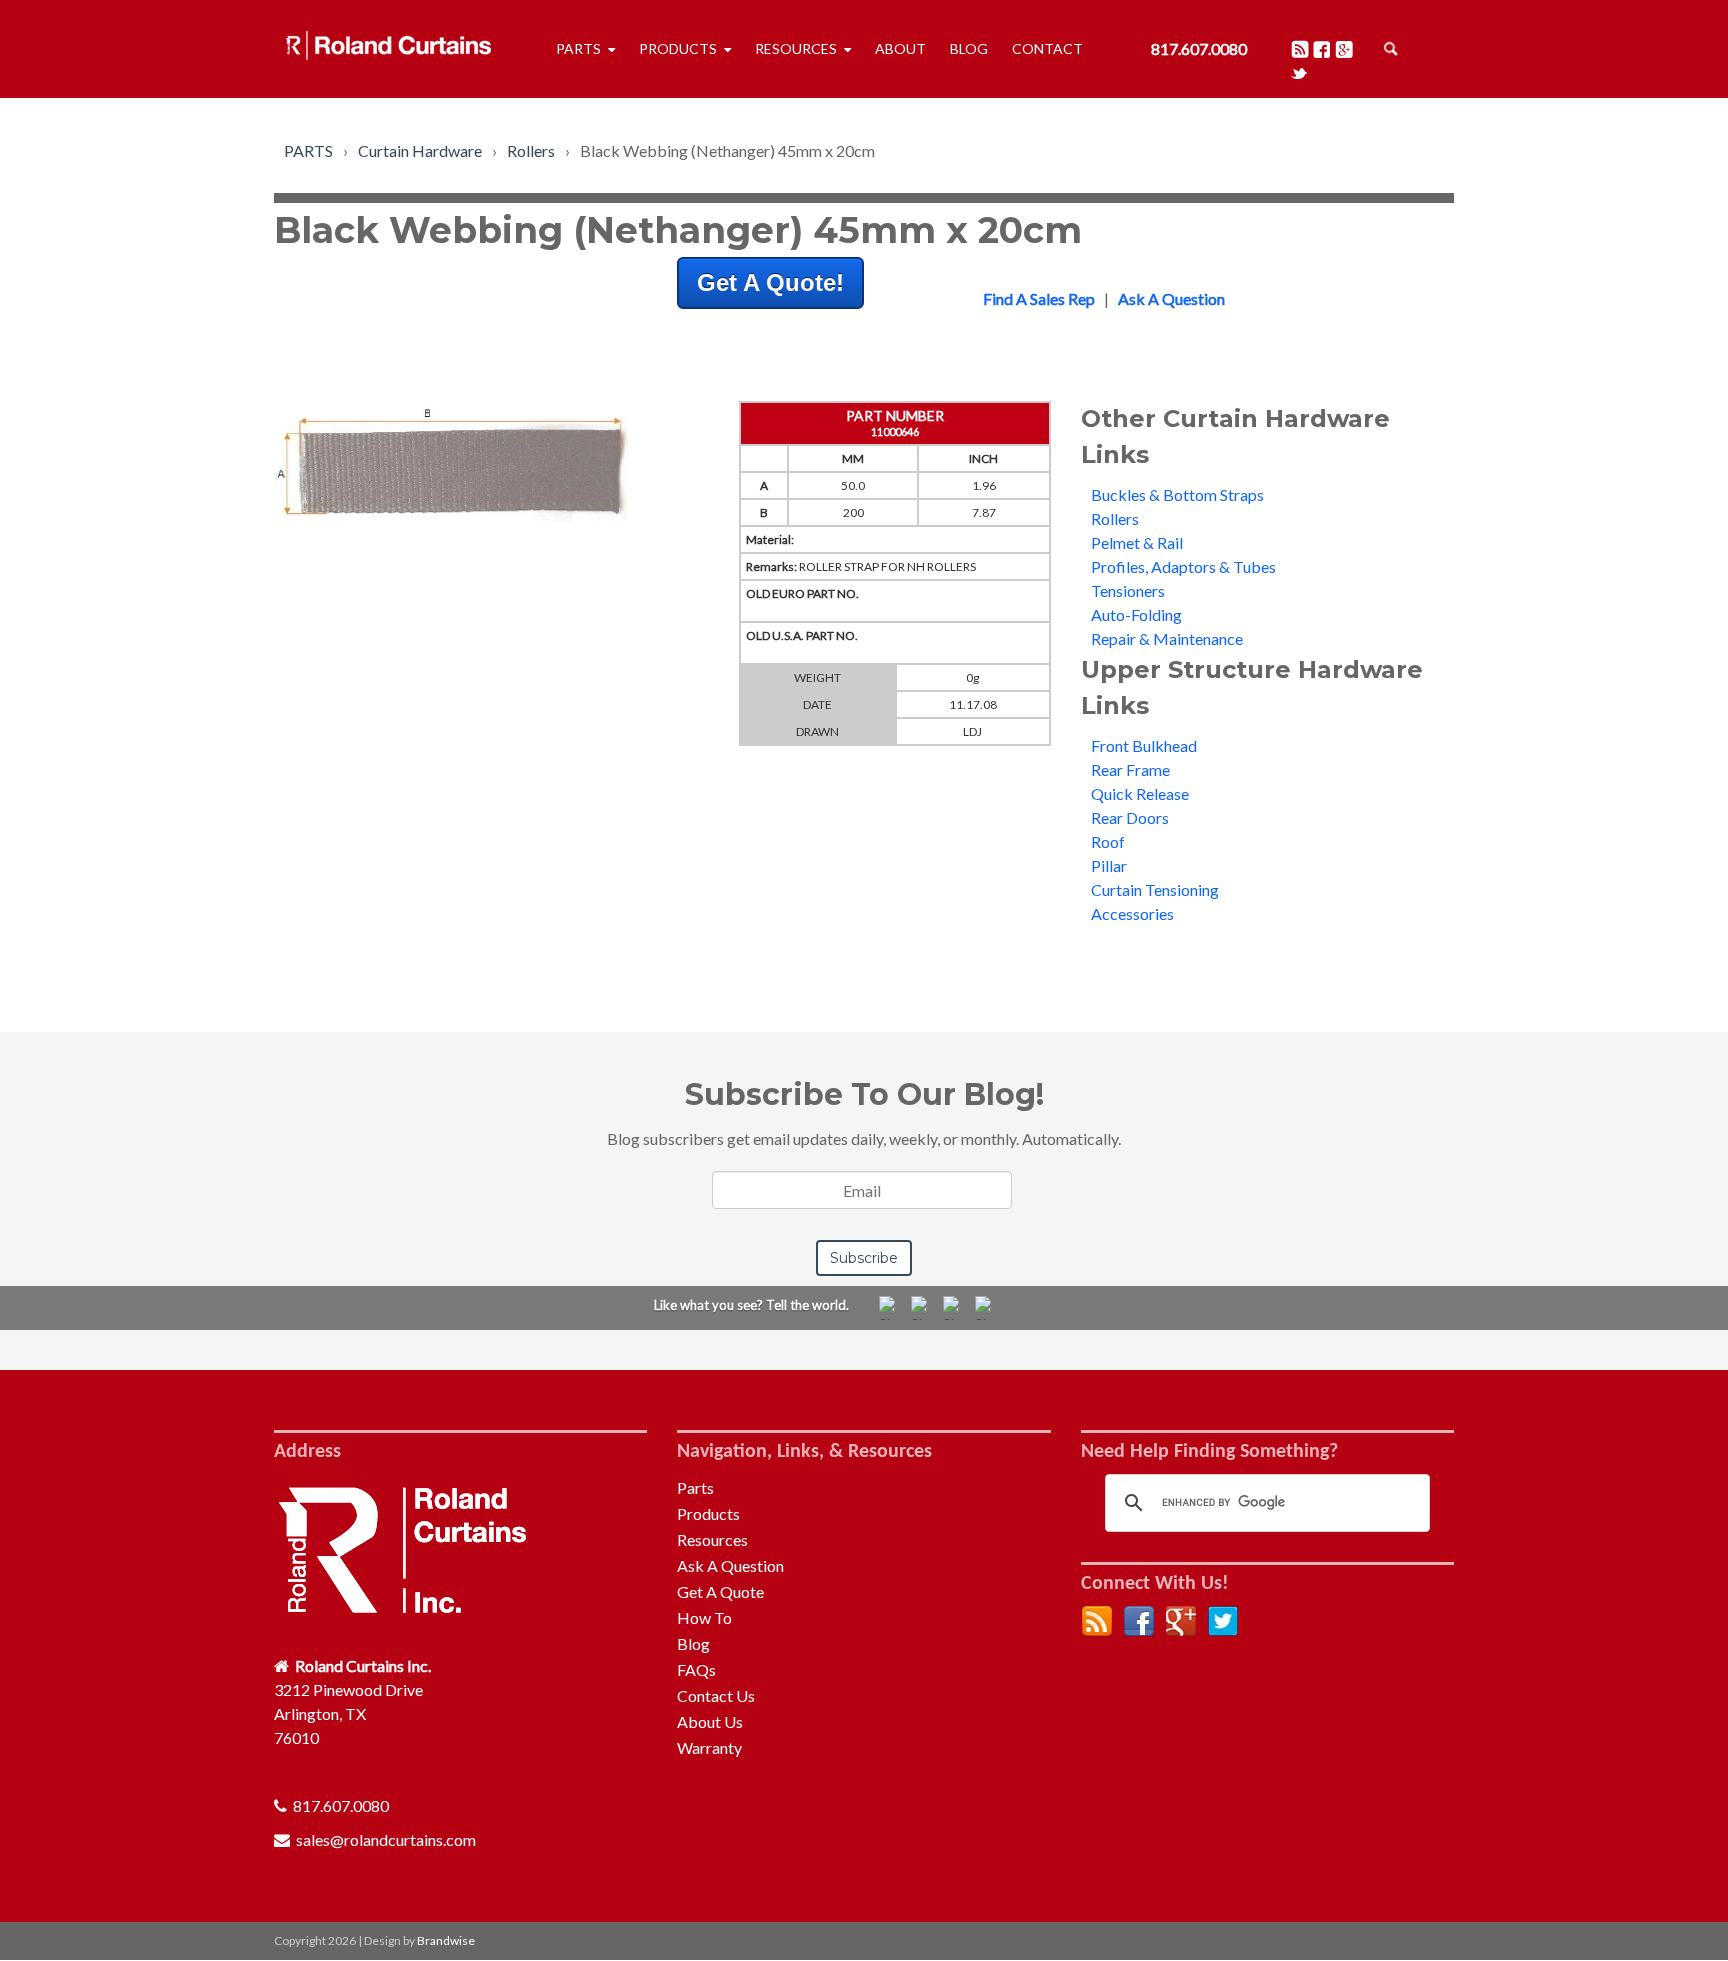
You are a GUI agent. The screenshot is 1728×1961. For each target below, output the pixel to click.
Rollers (531, 150)
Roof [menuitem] (1108, 841)
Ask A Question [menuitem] (730, 1565)
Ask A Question (1171, 298)
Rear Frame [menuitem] (1130, 769)
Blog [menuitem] (969, 48)
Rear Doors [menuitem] (1130, 817)
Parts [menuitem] (578, 48)
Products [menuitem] (678, 48)
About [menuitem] (900, 48)
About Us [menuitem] (710, 1721)
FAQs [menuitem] (696, 1669)
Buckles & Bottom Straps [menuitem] (1177, 494)
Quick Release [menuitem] (1140, 793)
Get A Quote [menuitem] (720, 1591)
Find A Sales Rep (1039, 298)
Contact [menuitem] (1047, 48)
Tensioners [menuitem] (1128, 590)
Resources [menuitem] (796, 48)
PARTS (308, 150)
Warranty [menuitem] (709, 1747)
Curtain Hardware (420, 150)
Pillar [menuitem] (1109, 865)
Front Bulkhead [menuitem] (1144, 745)
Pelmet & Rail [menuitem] (1137, 542)
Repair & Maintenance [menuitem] (1167, 638)
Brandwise (446, 1940)
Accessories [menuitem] (1132, 913)
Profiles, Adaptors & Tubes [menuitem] (1183, 566)
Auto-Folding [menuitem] (1136, 614)
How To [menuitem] (704, 1617)
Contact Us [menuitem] (716, 1695)
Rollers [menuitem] (1115, 518)
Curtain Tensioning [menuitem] (1155, 889)
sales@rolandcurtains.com (386, 1839)
